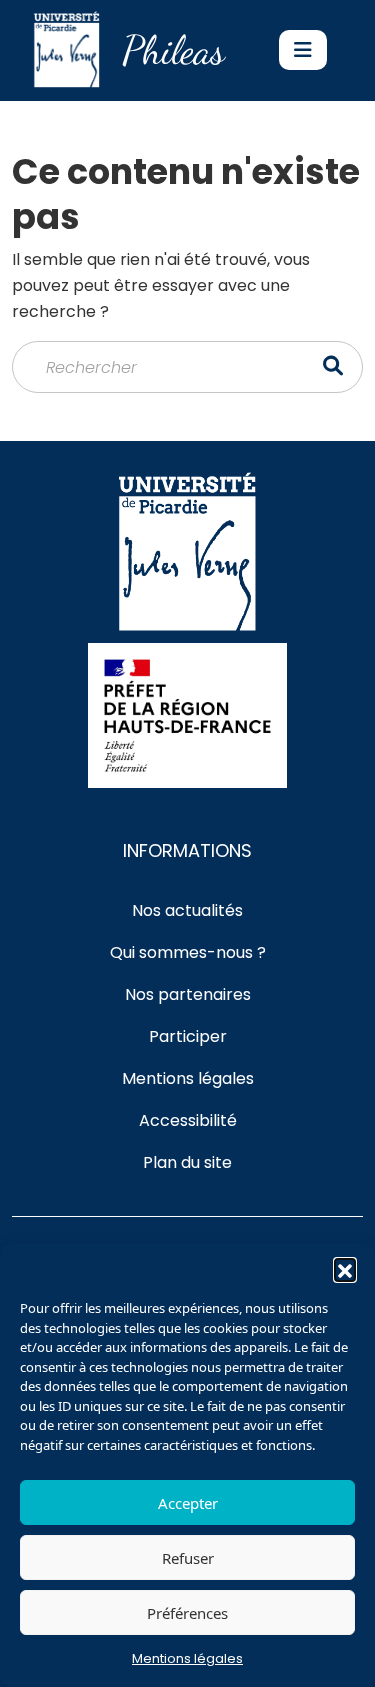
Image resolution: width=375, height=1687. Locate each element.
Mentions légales (187, 1658)
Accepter (188, 1503)
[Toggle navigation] (303, 50)
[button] (345, 1269)
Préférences (187, 1613)
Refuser (188, 1558)
